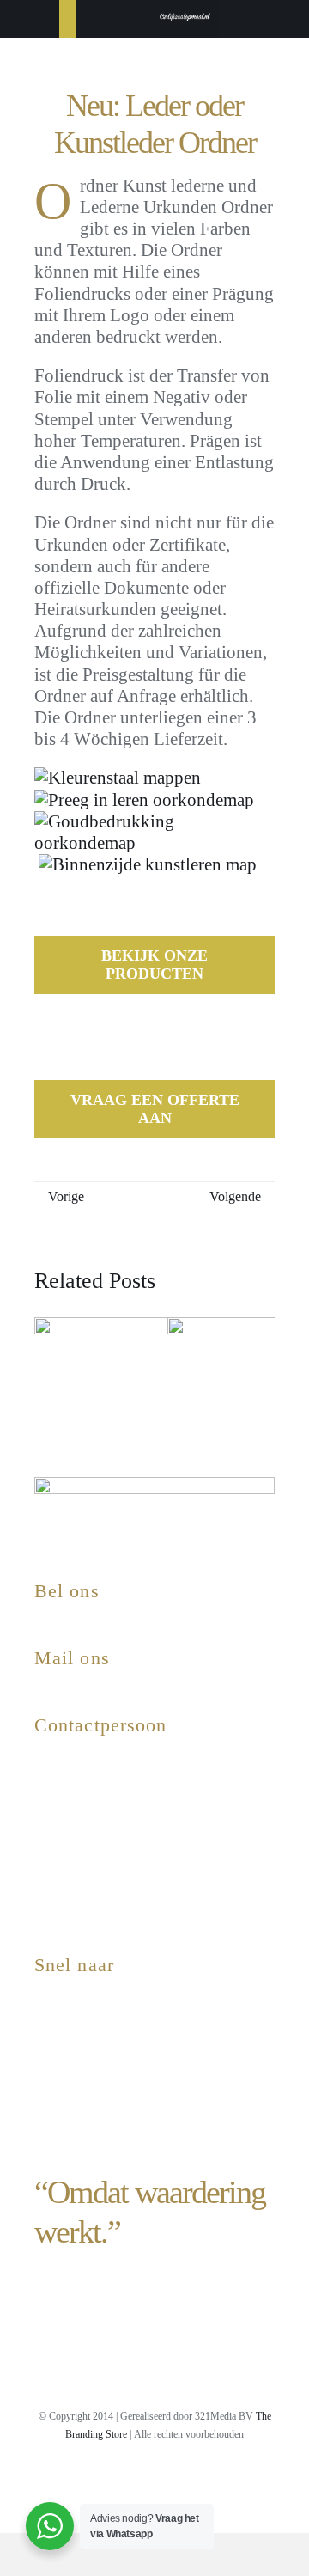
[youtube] (125, 2483)
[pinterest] (154, 2483)
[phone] (242, 2483)
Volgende (235, 1196)
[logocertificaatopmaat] (185, 13)
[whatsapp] (184, 2483)
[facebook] (96, 2483)
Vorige (66, 1196)
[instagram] (67, 2483)
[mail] (213, 2483)
